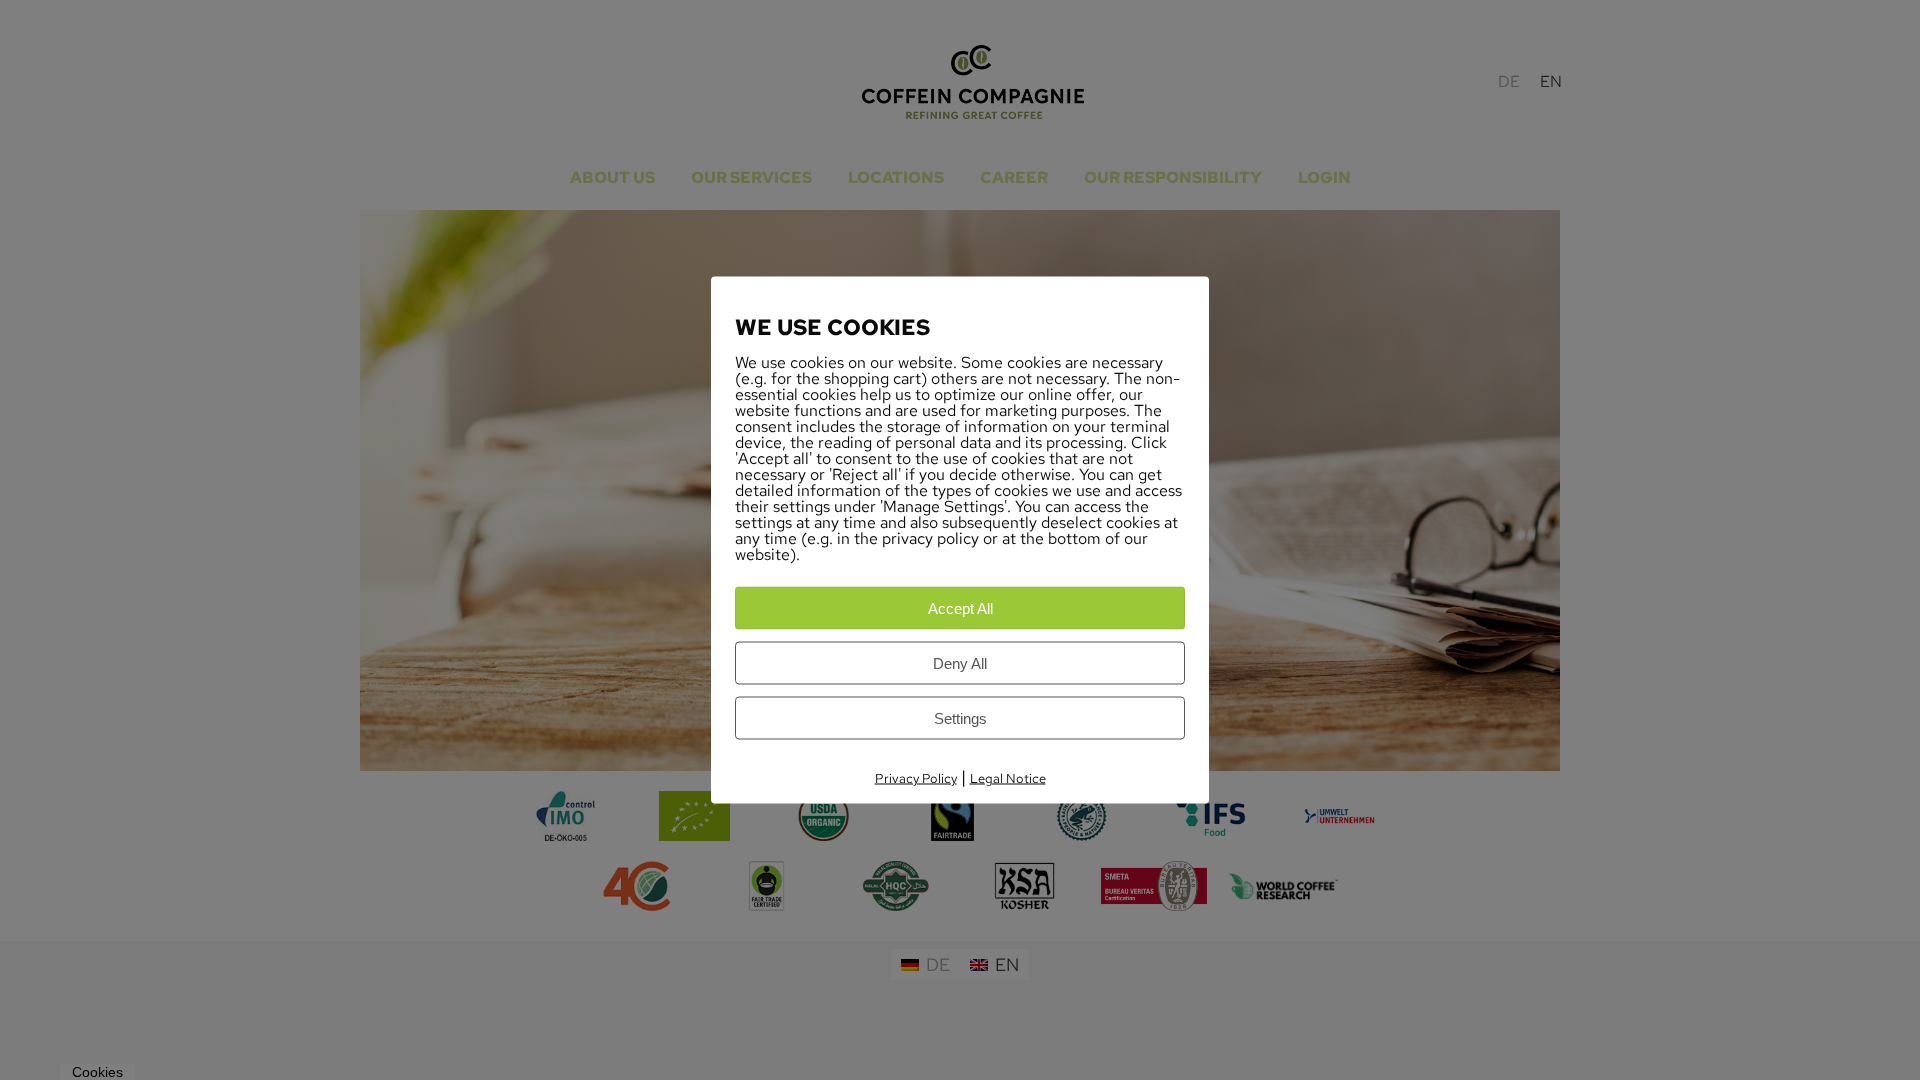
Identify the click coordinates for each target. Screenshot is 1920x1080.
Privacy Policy (916, 778)
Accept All (960, 608)
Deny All (960, 663)
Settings (960, 718)
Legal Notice (1008, 778)
